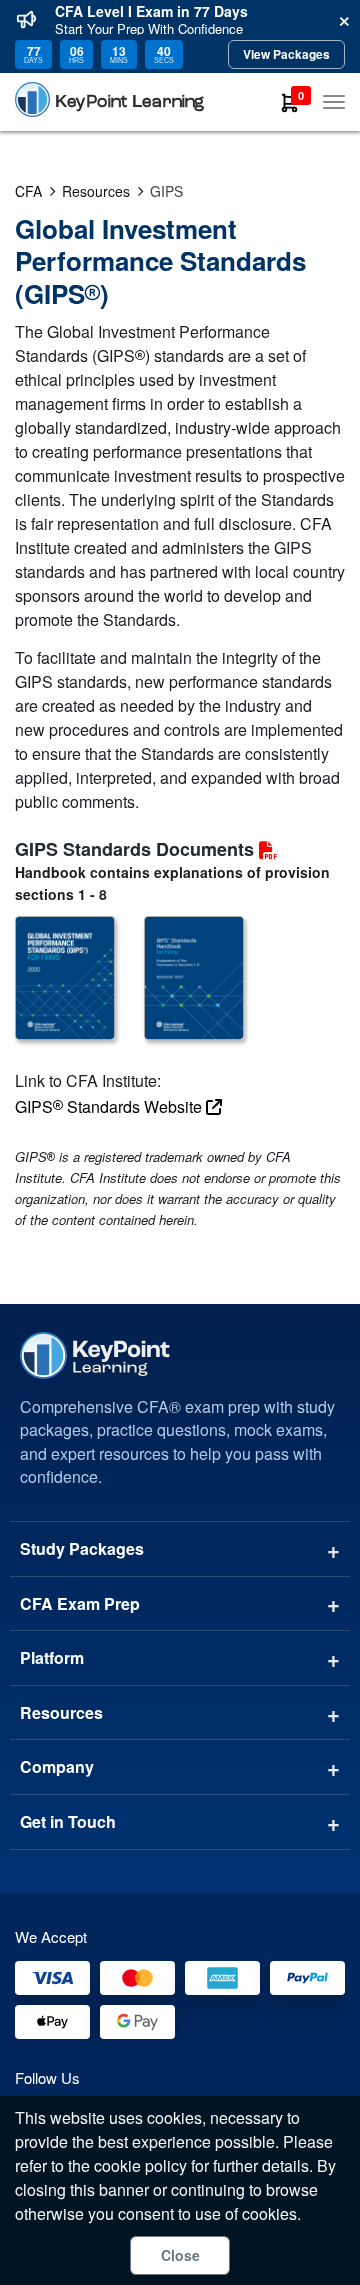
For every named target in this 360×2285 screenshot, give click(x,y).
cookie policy (140, 2165)
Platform (52, 1657)
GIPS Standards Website (110, 1106)
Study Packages (82, 1548)
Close (180, 2255)
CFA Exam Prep (80, 1603)
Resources (96, 191)
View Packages (286, 54)
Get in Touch (68, 1821)
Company (57, 1766)
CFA (28, 191)
